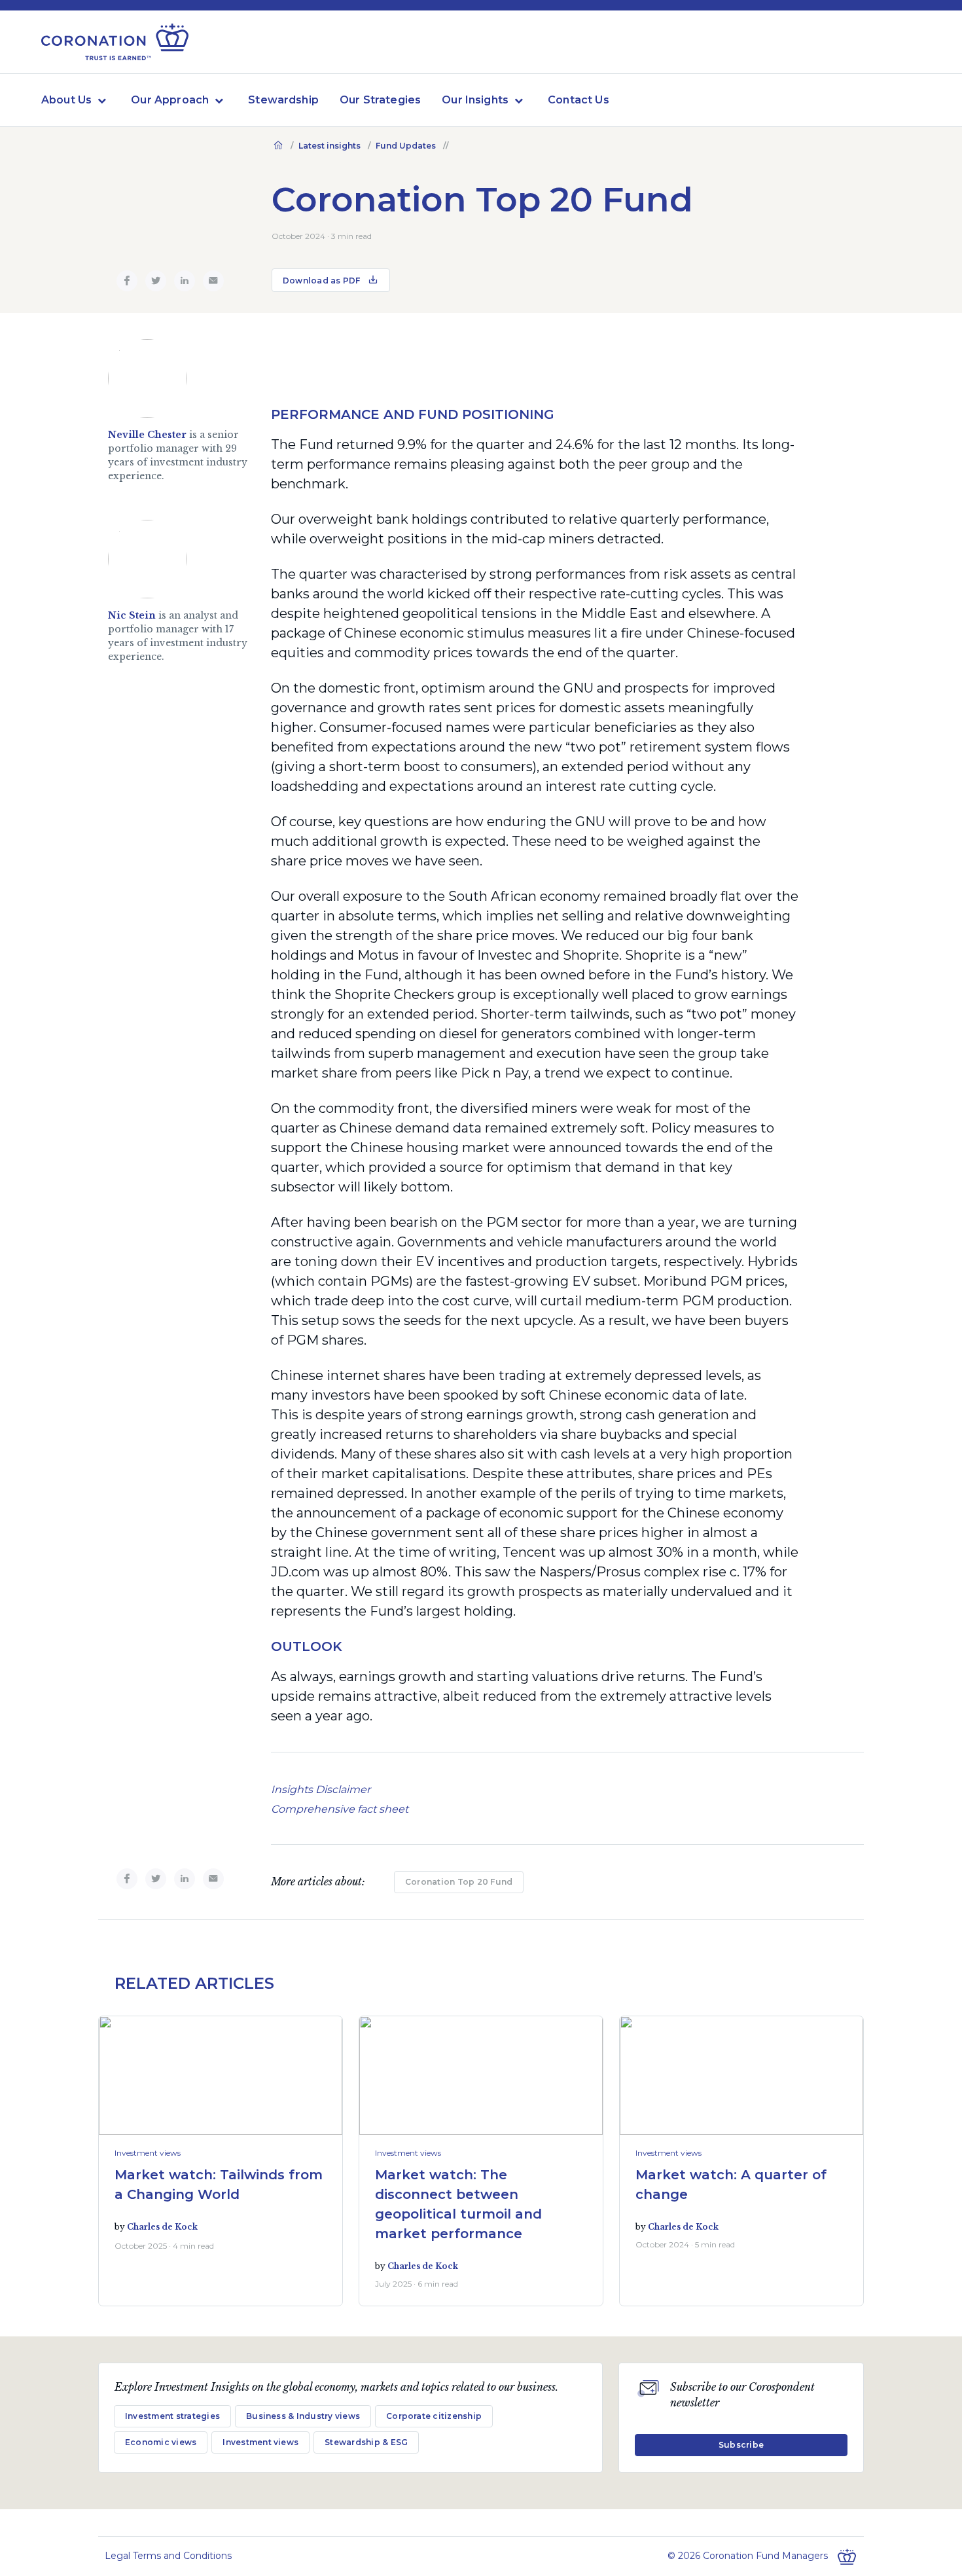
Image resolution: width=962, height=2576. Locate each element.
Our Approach (170, 100)
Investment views (148, 2153)
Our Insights (475, 100)
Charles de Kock (162, 2227)
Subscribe (741, 2445)
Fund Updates (406, 146)
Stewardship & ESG (366, 2442)
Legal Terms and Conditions (168, 2556)
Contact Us (579, 100)
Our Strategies (380, 100)
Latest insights (330, 146)
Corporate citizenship (434, 2416)
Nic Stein (132, 615)
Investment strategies (172, 2416)
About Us (66, 100)
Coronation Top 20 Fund (459, 1882)
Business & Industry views (303, 2416)
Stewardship (283, 100)
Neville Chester (147, 435)
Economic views (161, 2442)
